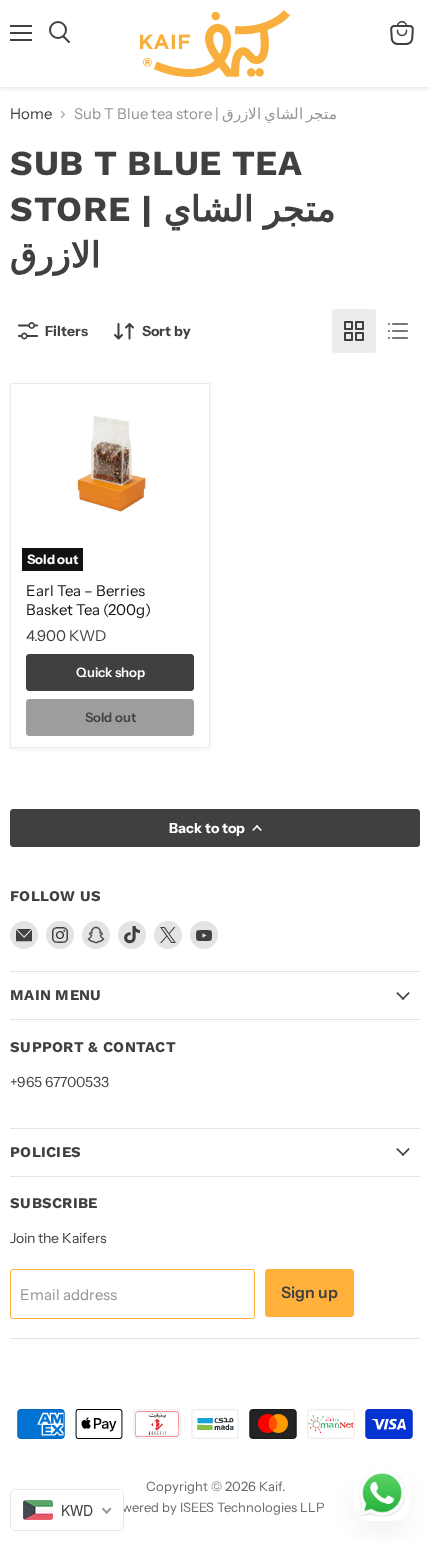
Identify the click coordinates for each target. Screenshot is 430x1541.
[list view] (398, 331)
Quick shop (110, 672)
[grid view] (354, 331)
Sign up (309, 1292)
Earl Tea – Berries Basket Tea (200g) (88, 600)
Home (31, 113)
